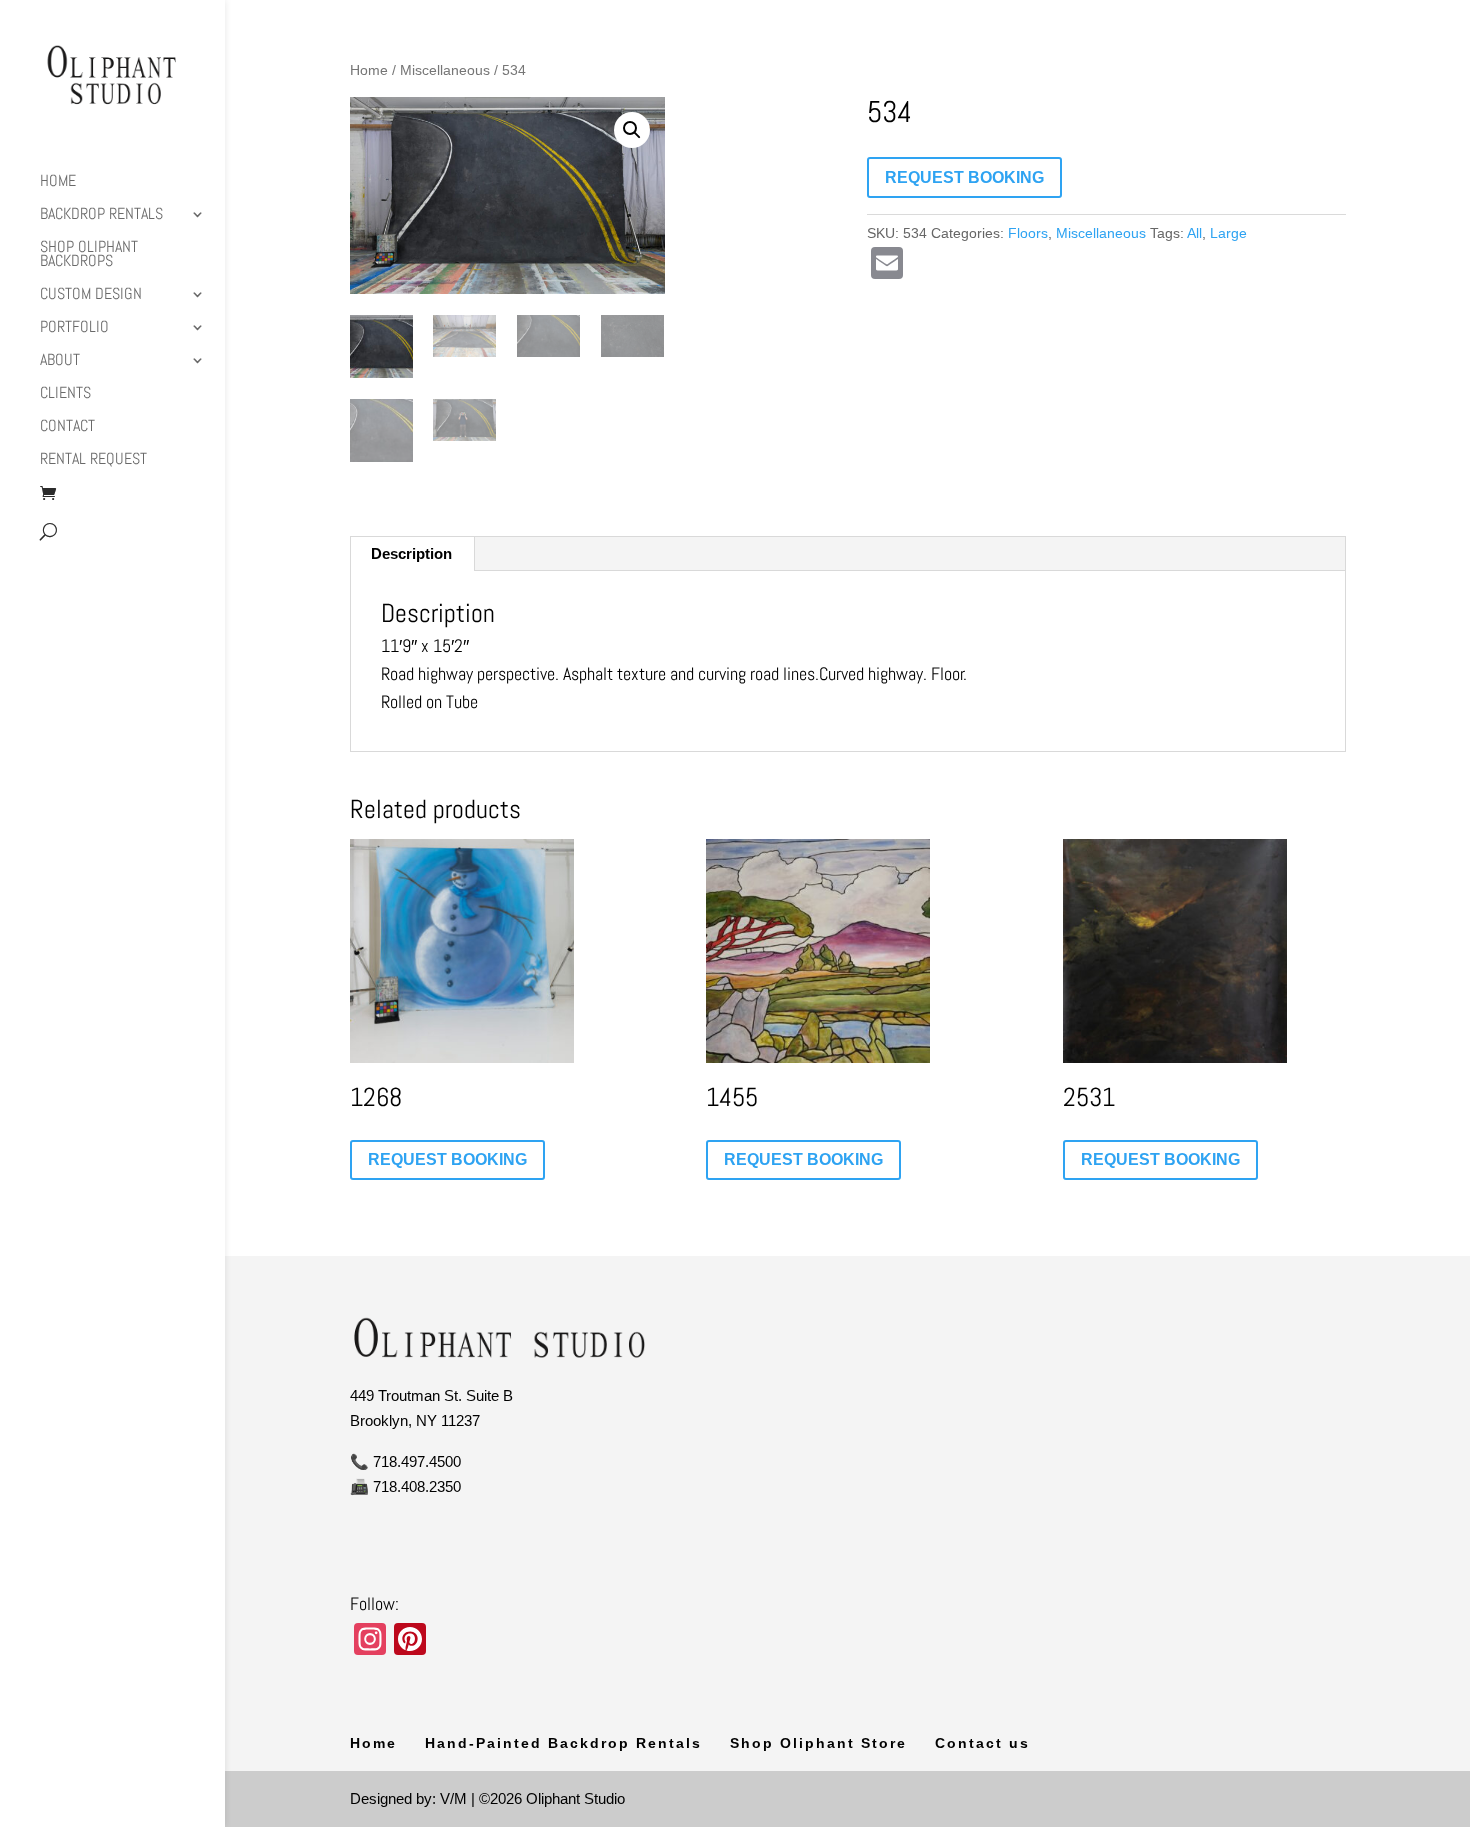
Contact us (982, 1743)
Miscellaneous (445, 70)
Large (1228, 233)
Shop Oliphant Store (818, 1743)
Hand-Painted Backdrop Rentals (563, 1743)
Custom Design (91, 295)
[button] (632, 130)
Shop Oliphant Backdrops (89, 255)
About (60, 361)
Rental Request (93, 460)
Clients (65, 394)
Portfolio (74, 328)
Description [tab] (411, 553)
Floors (1028, 233)
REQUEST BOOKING (964, 177)
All (1194, 233)
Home (58, 182)
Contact (67, 427)
